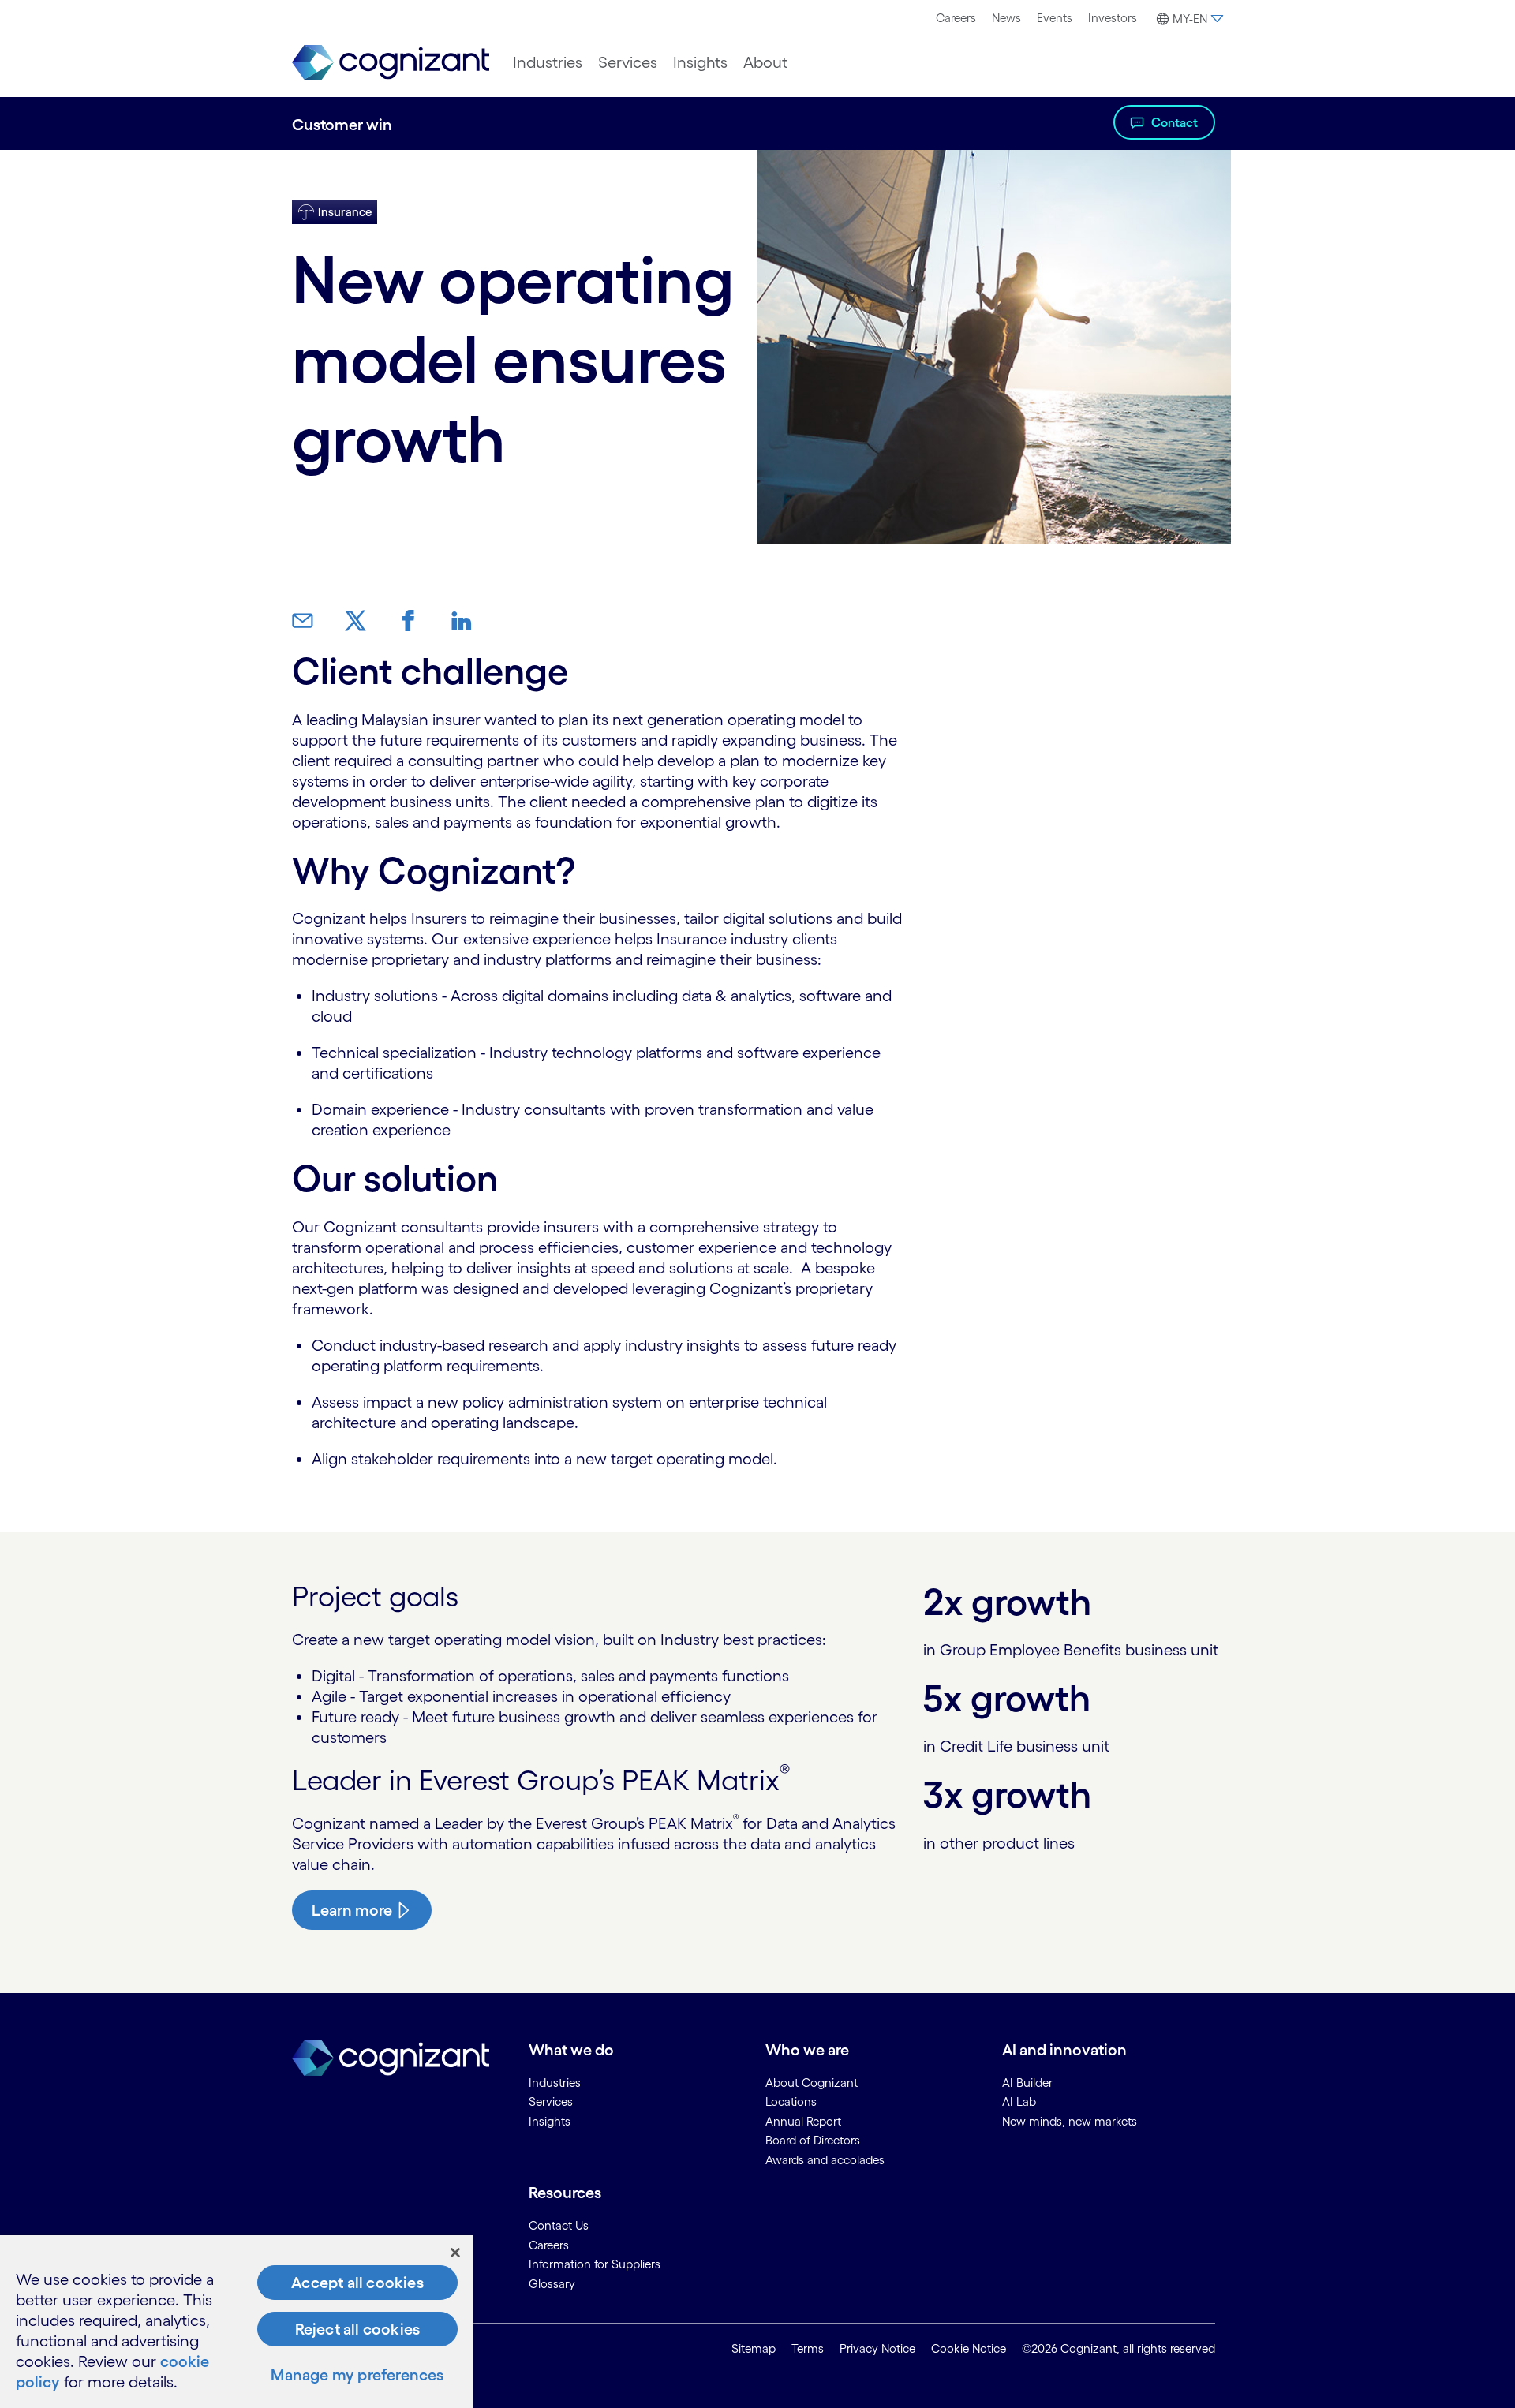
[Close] (455, 2253)
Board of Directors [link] (813, 2140)
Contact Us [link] (559, 2225)
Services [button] (628, 62)
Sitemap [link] (754, 2348)
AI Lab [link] (1019, 2101)
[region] (237, 2322)
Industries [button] (548, 62)
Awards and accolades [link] (825, 2160)
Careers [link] (549, 2245)
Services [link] (551, 2101)
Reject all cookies (358, 2329)
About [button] (765, 62)
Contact (1175, 122)
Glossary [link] (552, 2284)
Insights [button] (700, 62)
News (1006, 18)
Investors (1113, 18)
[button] (1188, 19)
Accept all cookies (357, 2283)
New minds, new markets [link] (1070, 2121)
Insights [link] (550, 2121)
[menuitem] (956, 18)
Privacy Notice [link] (877, 2348)
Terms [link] (808, 2348)
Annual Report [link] (803, 2121)
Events (1055, 18)
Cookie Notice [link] (969, 2348)
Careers (956, 18)
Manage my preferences (357, 2375)
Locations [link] (791, 2101)
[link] (391, 63)
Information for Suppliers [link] (595, 2264)
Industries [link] (555, 2083)
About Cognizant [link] (812, 2083)
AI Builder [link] (1027, 2083)
